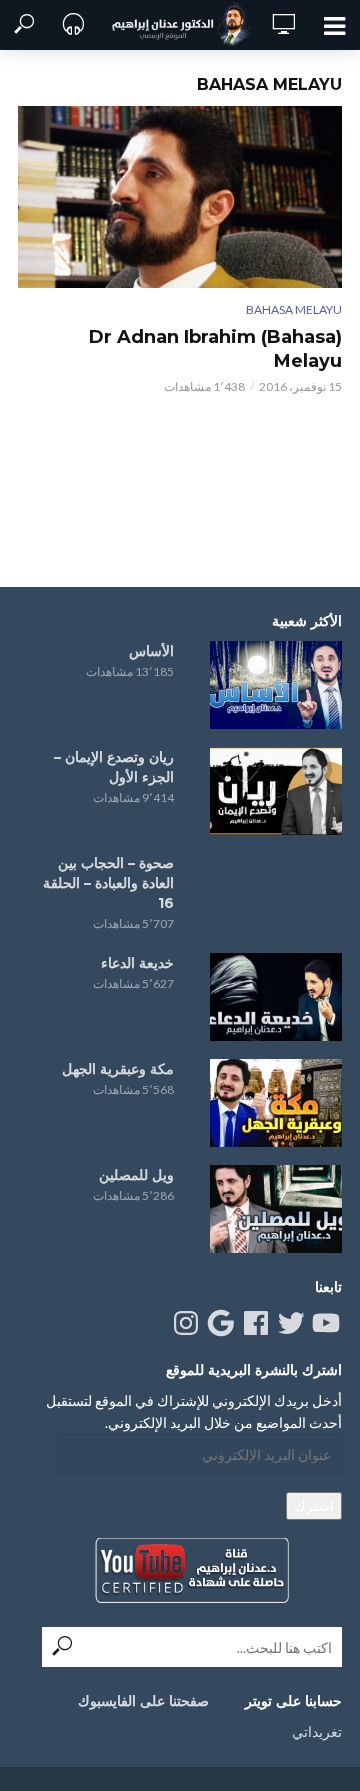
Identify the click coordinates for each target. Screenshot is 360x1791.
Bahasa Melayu (294, 309)
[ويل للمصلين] (276, 1209)
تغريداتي (317, 1731)
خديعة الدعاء (137, 963)
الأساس (151, 651)
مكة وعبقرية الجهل (118, 1069)
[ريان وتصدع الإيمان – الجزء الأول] (276, 791)
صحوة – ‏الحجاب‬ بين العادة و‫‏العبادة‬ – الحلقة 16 (108, 883)
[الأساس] (276, 685)
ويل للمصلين (136, 1175)
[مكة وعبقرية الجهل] (276, 1103)
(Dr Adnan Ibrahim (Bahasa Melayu (215, 349)
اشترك (314, 1505)
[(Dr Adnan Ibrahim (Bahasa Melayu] (180, 197)
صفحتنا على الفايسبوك (143, 1701)
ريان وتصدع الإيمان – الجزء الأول (114, 767)
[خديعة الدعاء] (276, 997)
